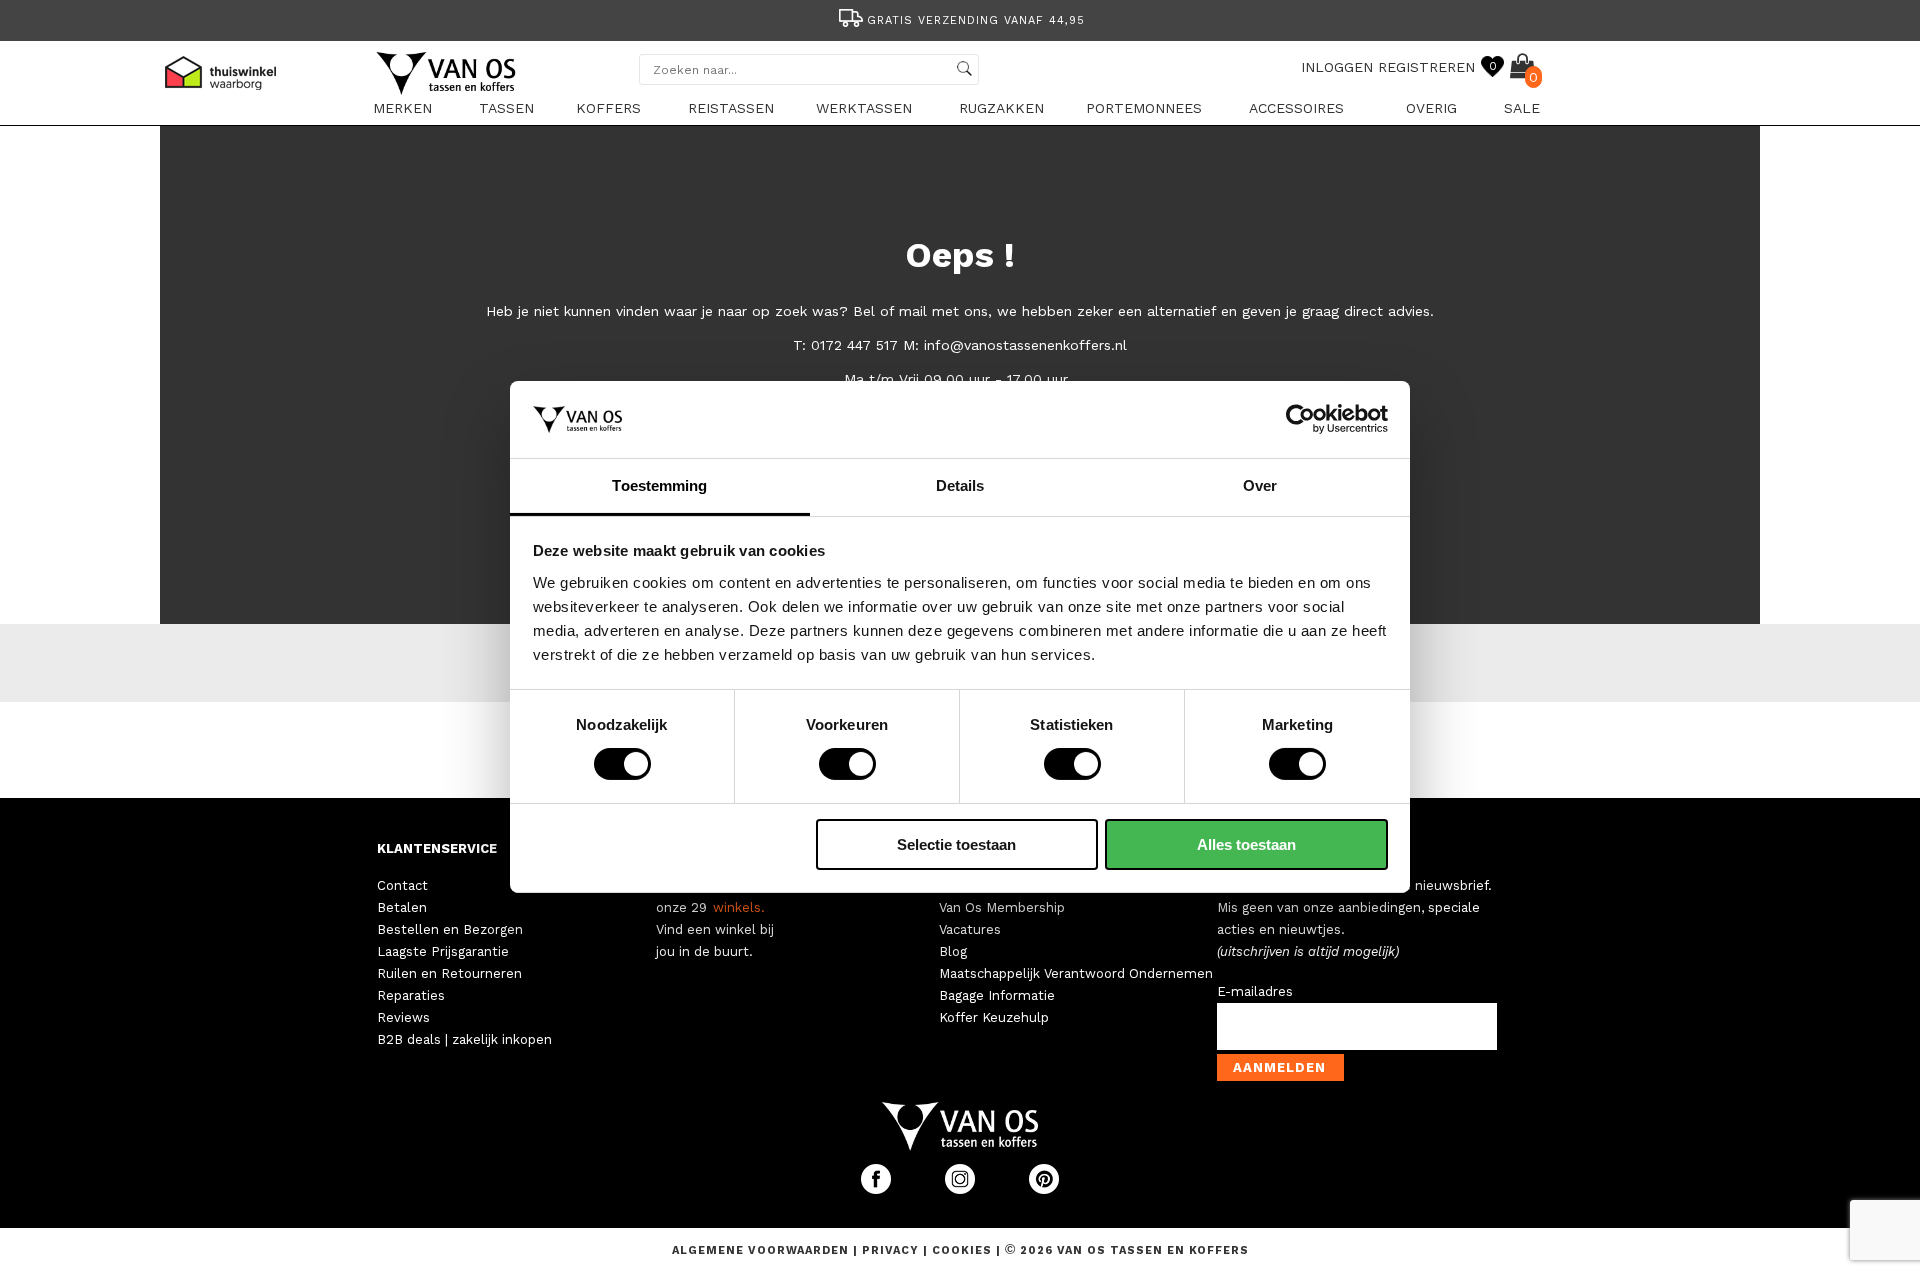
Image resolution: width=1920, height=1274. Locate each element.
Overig (1431, 108)
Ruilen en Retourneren (449, 973)
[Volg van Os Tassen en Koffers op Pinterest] (1044, 1189)
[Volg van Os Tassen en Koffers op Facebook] (878, 1189)
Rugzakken (1001, 108)
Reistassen (731, 108)
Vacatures (970, 929)
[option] (960, 18)
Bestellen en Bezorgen (450, 929)
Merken (402, 108)
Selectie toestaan (956, 844)
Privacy (892, 1250)
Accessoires (1296, 108)
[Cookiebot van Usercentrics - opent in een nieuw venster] (1300, 419)
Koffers (608, 108)
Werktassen (864, 108)
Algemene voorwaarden (762, 1250)
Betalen (402, 907)
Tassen (506, 108)
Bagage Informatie (997, 995)
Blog (953, 951)
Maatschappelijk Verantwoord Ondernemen (1076, 973)
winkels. (739, 907)
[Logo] (447, 91)
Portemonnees (1144, 108)
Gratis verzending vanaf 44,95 (976, 20)
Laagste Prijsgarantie (443, 951)
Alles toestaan (1246, 844)
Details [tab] (960, 485)
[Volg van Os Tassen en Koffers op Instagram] (962, 1189)
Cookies (962, 1250)
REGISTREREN (1426, 67)
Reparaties (411, 995)
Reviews (403, 1017)
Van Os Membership (1002, 907)
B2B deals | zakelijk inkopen (464, 1039)
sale (1522, 108)
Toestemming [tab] (659, 485)
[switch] (847, 764)
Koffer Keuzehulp (994, 1017)
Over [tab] (1260, 485)
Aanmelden (1279, 1067)
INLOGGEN (1337, 67)
